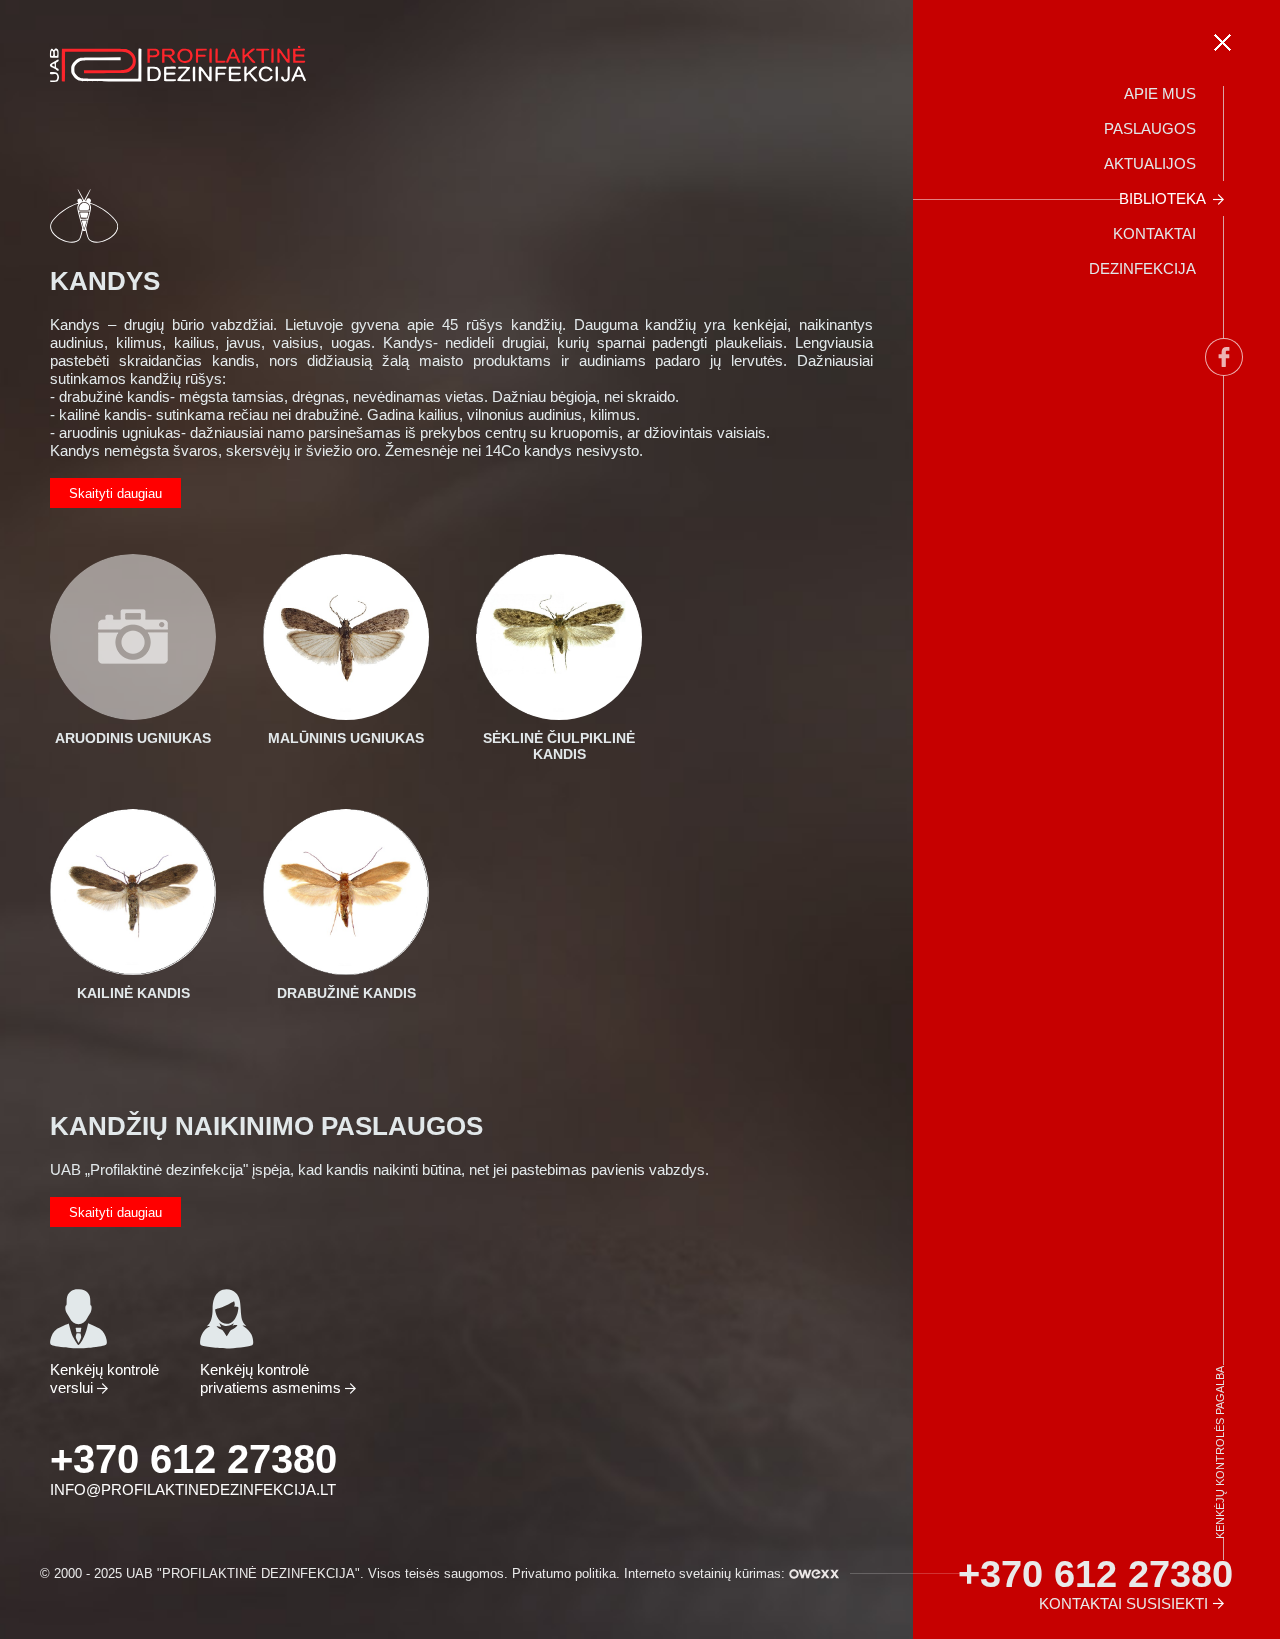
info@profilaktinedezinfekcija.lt (193, 1489)
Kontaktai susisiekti (1123, 1603)
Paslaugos (1150, 128)
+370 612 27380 (193, 1459)
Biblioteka (1162, 198)
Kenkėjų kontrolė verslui (104, 1378)
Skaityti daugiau (115, 493)
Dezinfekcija (1142, 268)
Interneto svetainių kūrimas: (706, 1573)
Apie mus (1160, 93)
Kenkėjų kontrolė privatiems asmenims (272, 1378)
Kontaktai (1154, 233)
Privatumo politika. (566, 1573)
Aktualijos (1150, 163)
